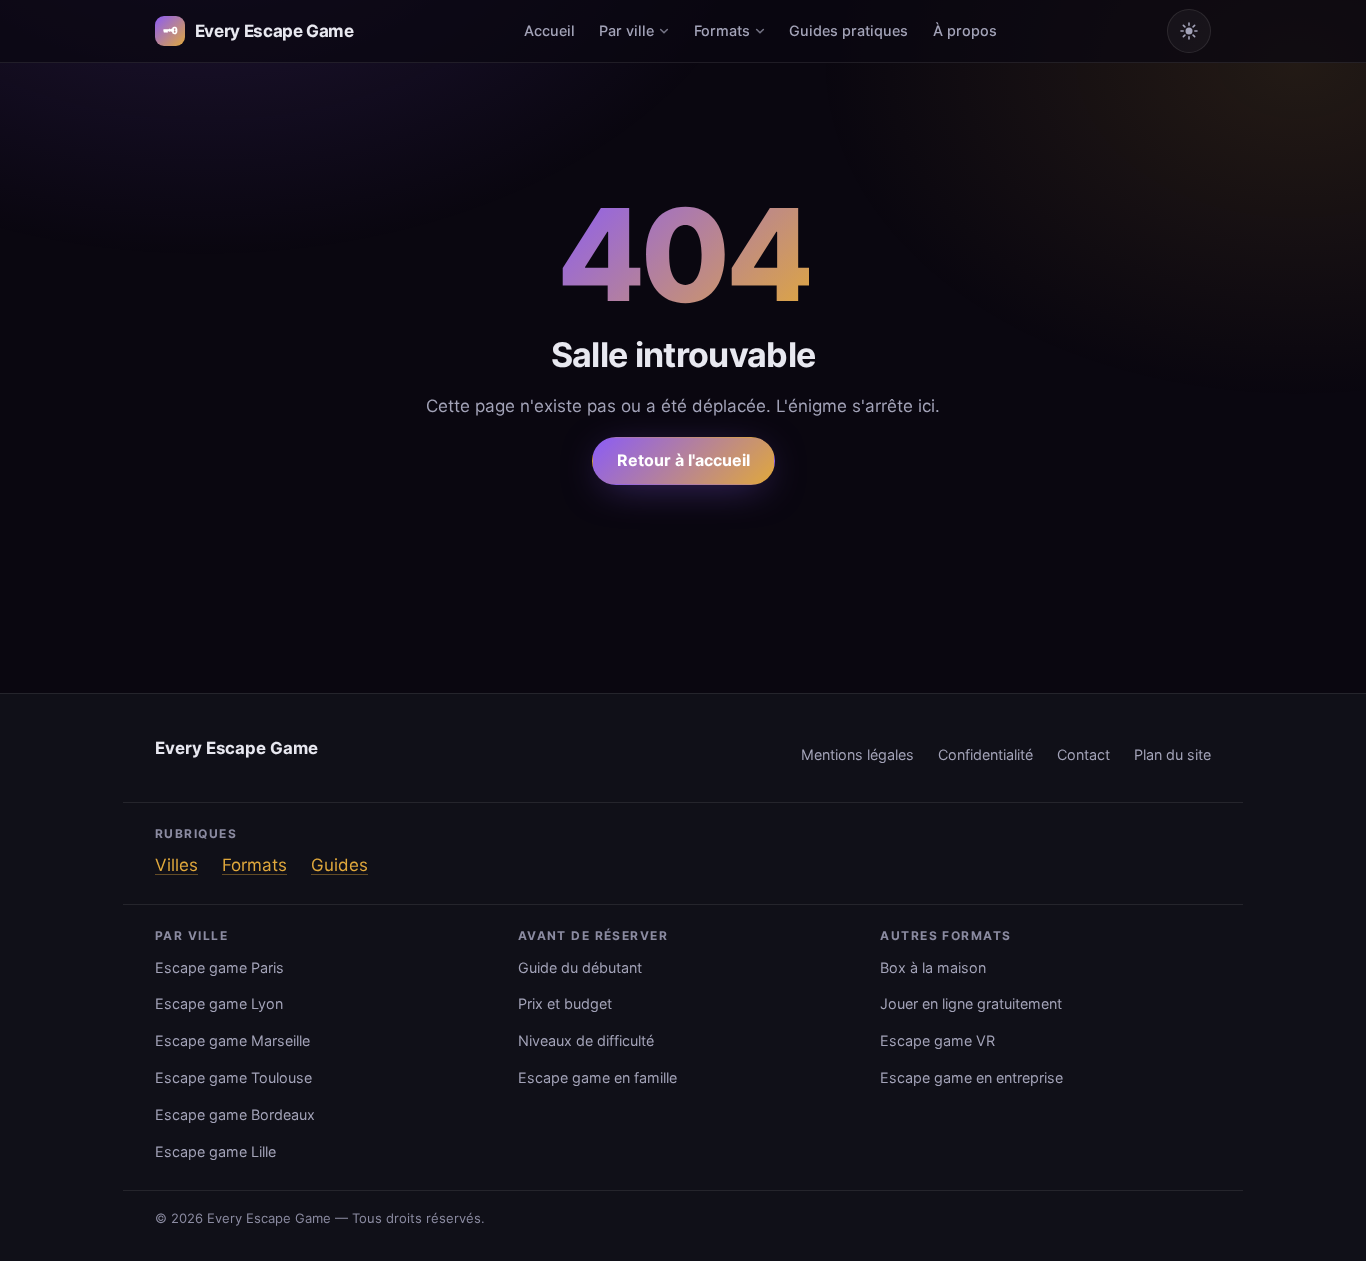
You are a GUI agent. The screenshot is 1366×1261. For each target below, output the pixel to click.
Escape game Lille (215, 1151)
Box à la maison (933, 967)
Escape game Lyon (219, 1003)
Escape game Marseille (232, 1040)
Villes (176, 865)
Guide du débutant (580, 967)
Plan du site (1172, 754)
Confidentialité (985, 754)
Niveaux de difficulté (586, 1040)
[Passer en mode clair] (1189, 31)
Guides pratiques (848, 30)
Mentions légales (857, 754)
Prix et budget (565, 1003)
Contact (1083, 754)
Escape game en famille (597, 1077)
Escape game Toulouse (233, 1077)
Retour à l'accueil (683, 460)
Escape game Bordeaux (235, 1114)
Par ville (626, 30)
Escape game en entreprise (971, 1077)
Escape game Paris (219, 967)
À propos (965, 30)
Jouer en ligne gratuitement (971, 1003)
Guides (339, 865)
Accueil (549, 30)
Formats (722, 30)
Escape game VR (937, 1040)
